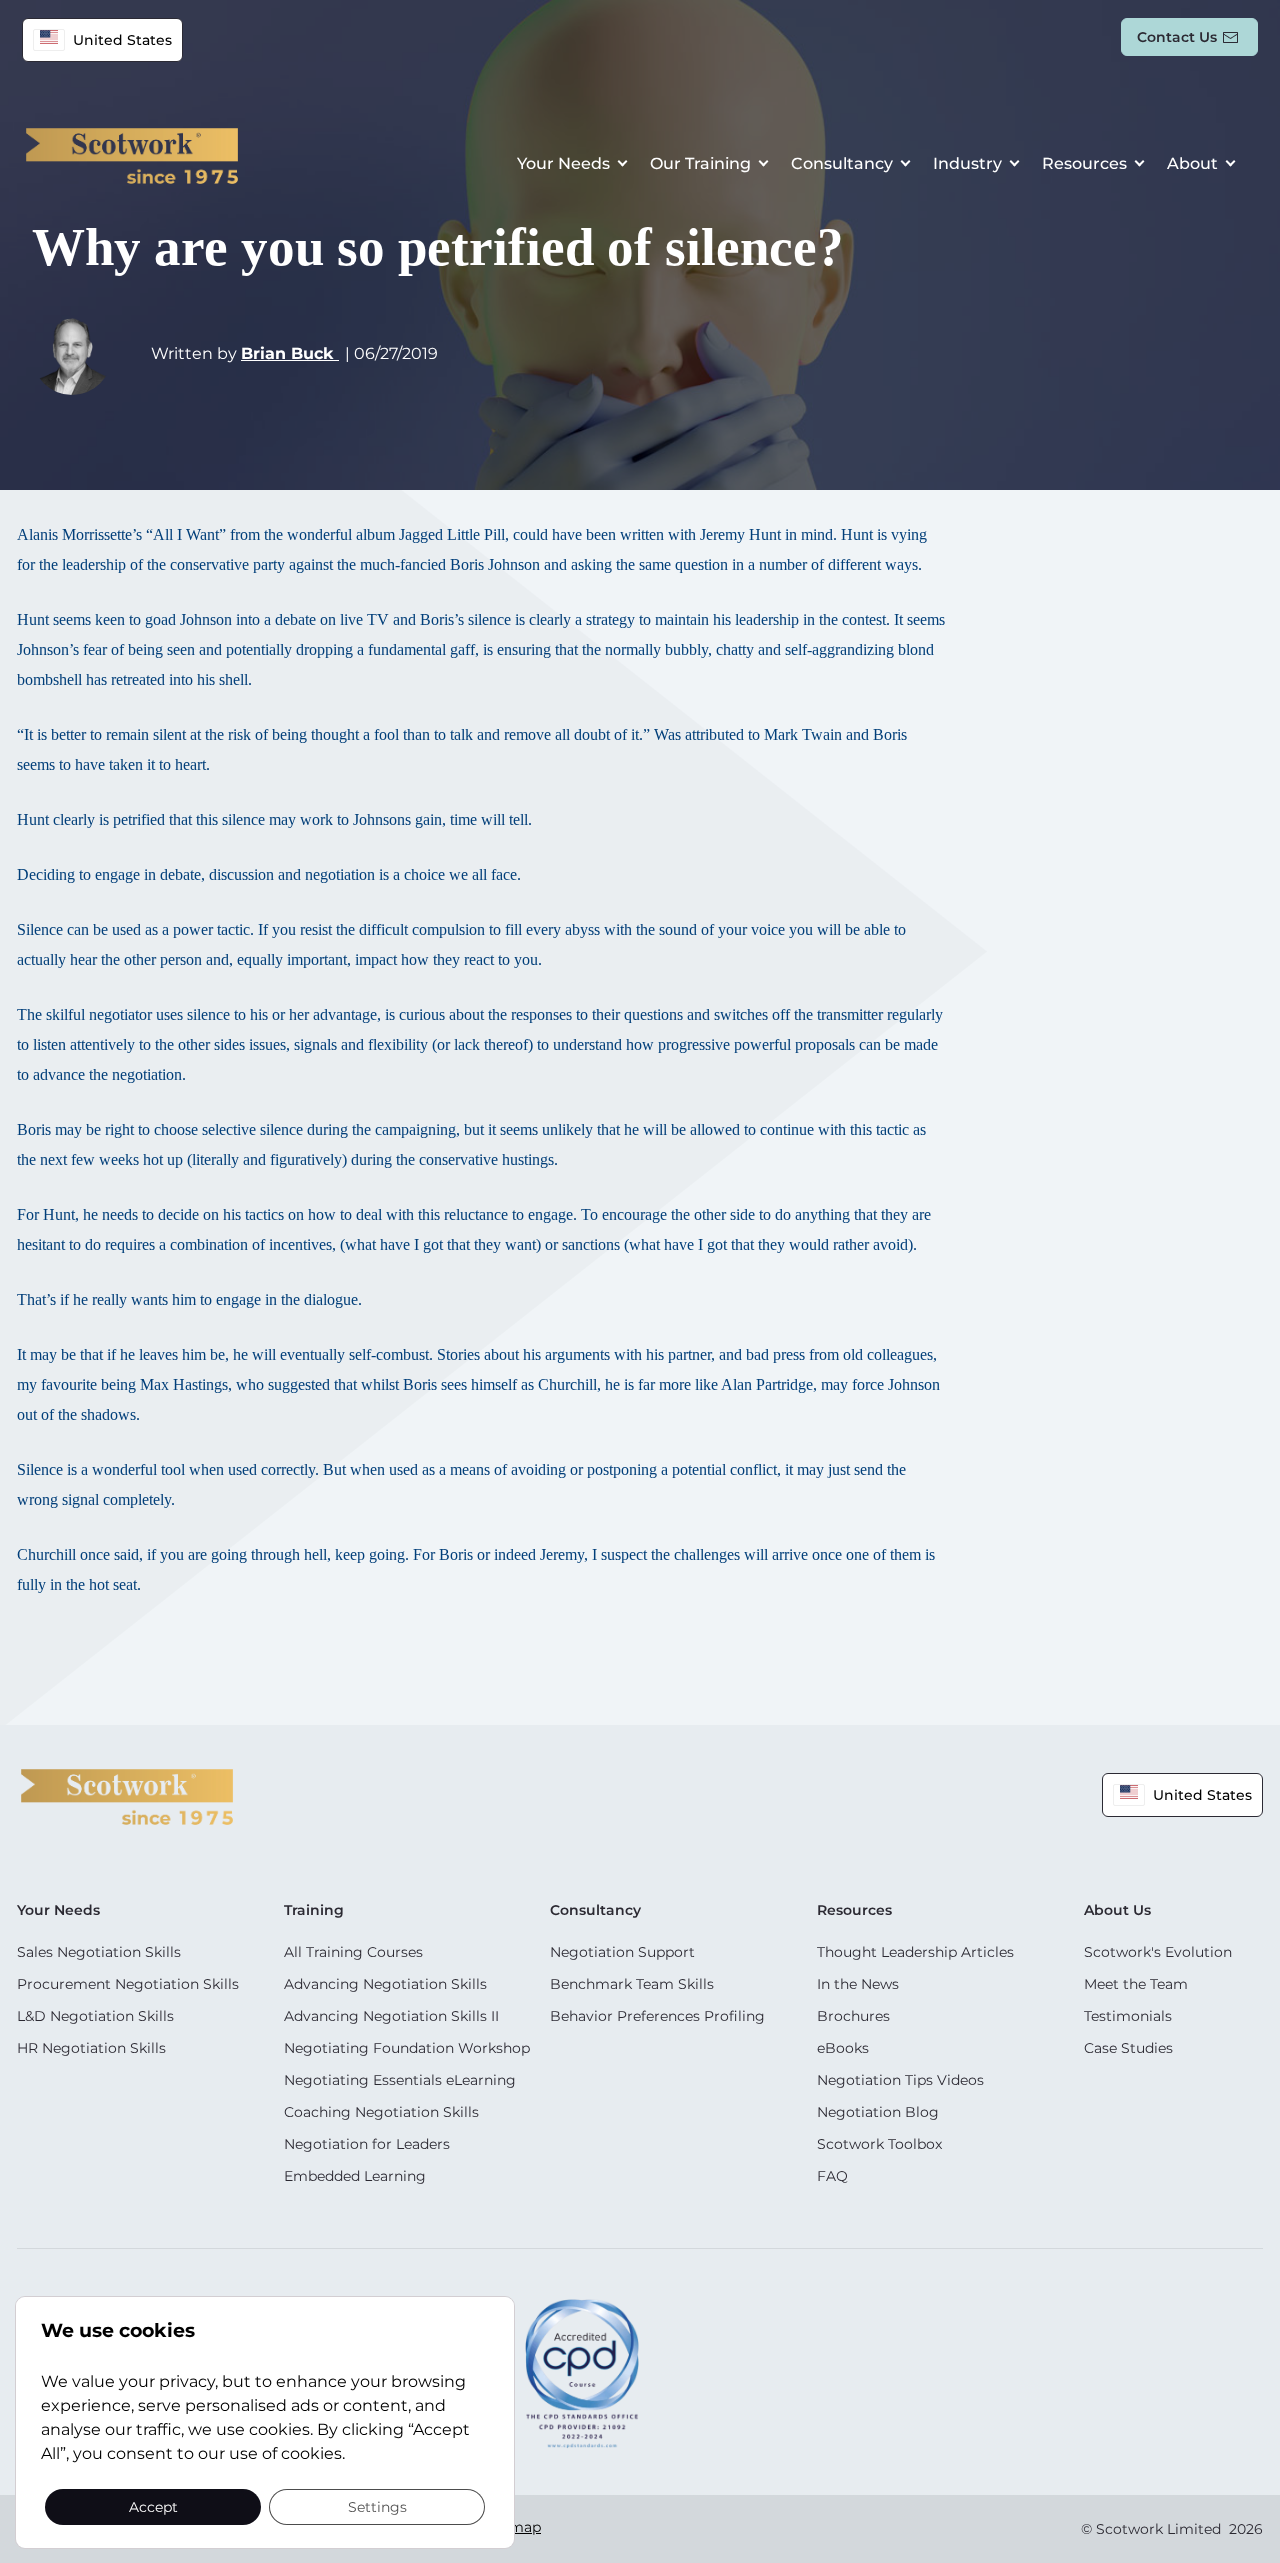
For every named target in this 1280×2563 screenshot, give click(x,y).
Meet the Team (1136, 1984)
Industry (967, 163)
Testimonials (1128, 2016)
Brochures (853, 2016)
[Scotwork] (127, 1795)
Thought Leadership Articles (915, 1952)
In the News (858, 1984)
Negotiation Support (622, 1952)
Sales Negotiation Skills (99, 1952)
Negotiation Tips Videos (900, 2080)
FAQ (832, 2176)
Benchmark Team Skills (632, 1984)
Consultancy (842, 163)
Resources (1084, 163)
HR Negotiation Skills (91, 2048)
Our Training (700, 163)
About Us (1117, 1910)
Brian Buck (290, 353)
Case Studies (1128, 2048)
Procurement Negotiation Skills (128, 1984)
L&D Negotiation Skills (95, 2016)
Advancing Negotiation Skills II (391, 2016)
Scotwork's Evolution (1158, 1952)
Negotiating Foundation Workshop (407, 2048)
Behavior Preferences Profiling (657, 2016)
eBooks (843, 2048)
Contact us (1177, 37)
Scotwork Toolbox (879, 2144)
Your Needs (563, 163)
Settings (377, 2506)
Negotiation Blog (878, 2112)
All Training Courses (353, 1952)
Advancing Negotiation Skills (385, 1984)
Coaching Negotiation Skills (381, 2112)
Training (314, 1910)
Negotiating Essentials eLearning (400, 2080)
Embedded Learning (355, 2176)
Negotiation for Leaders (367, 2144)
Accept (153, 2506)
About (1192, 163)
